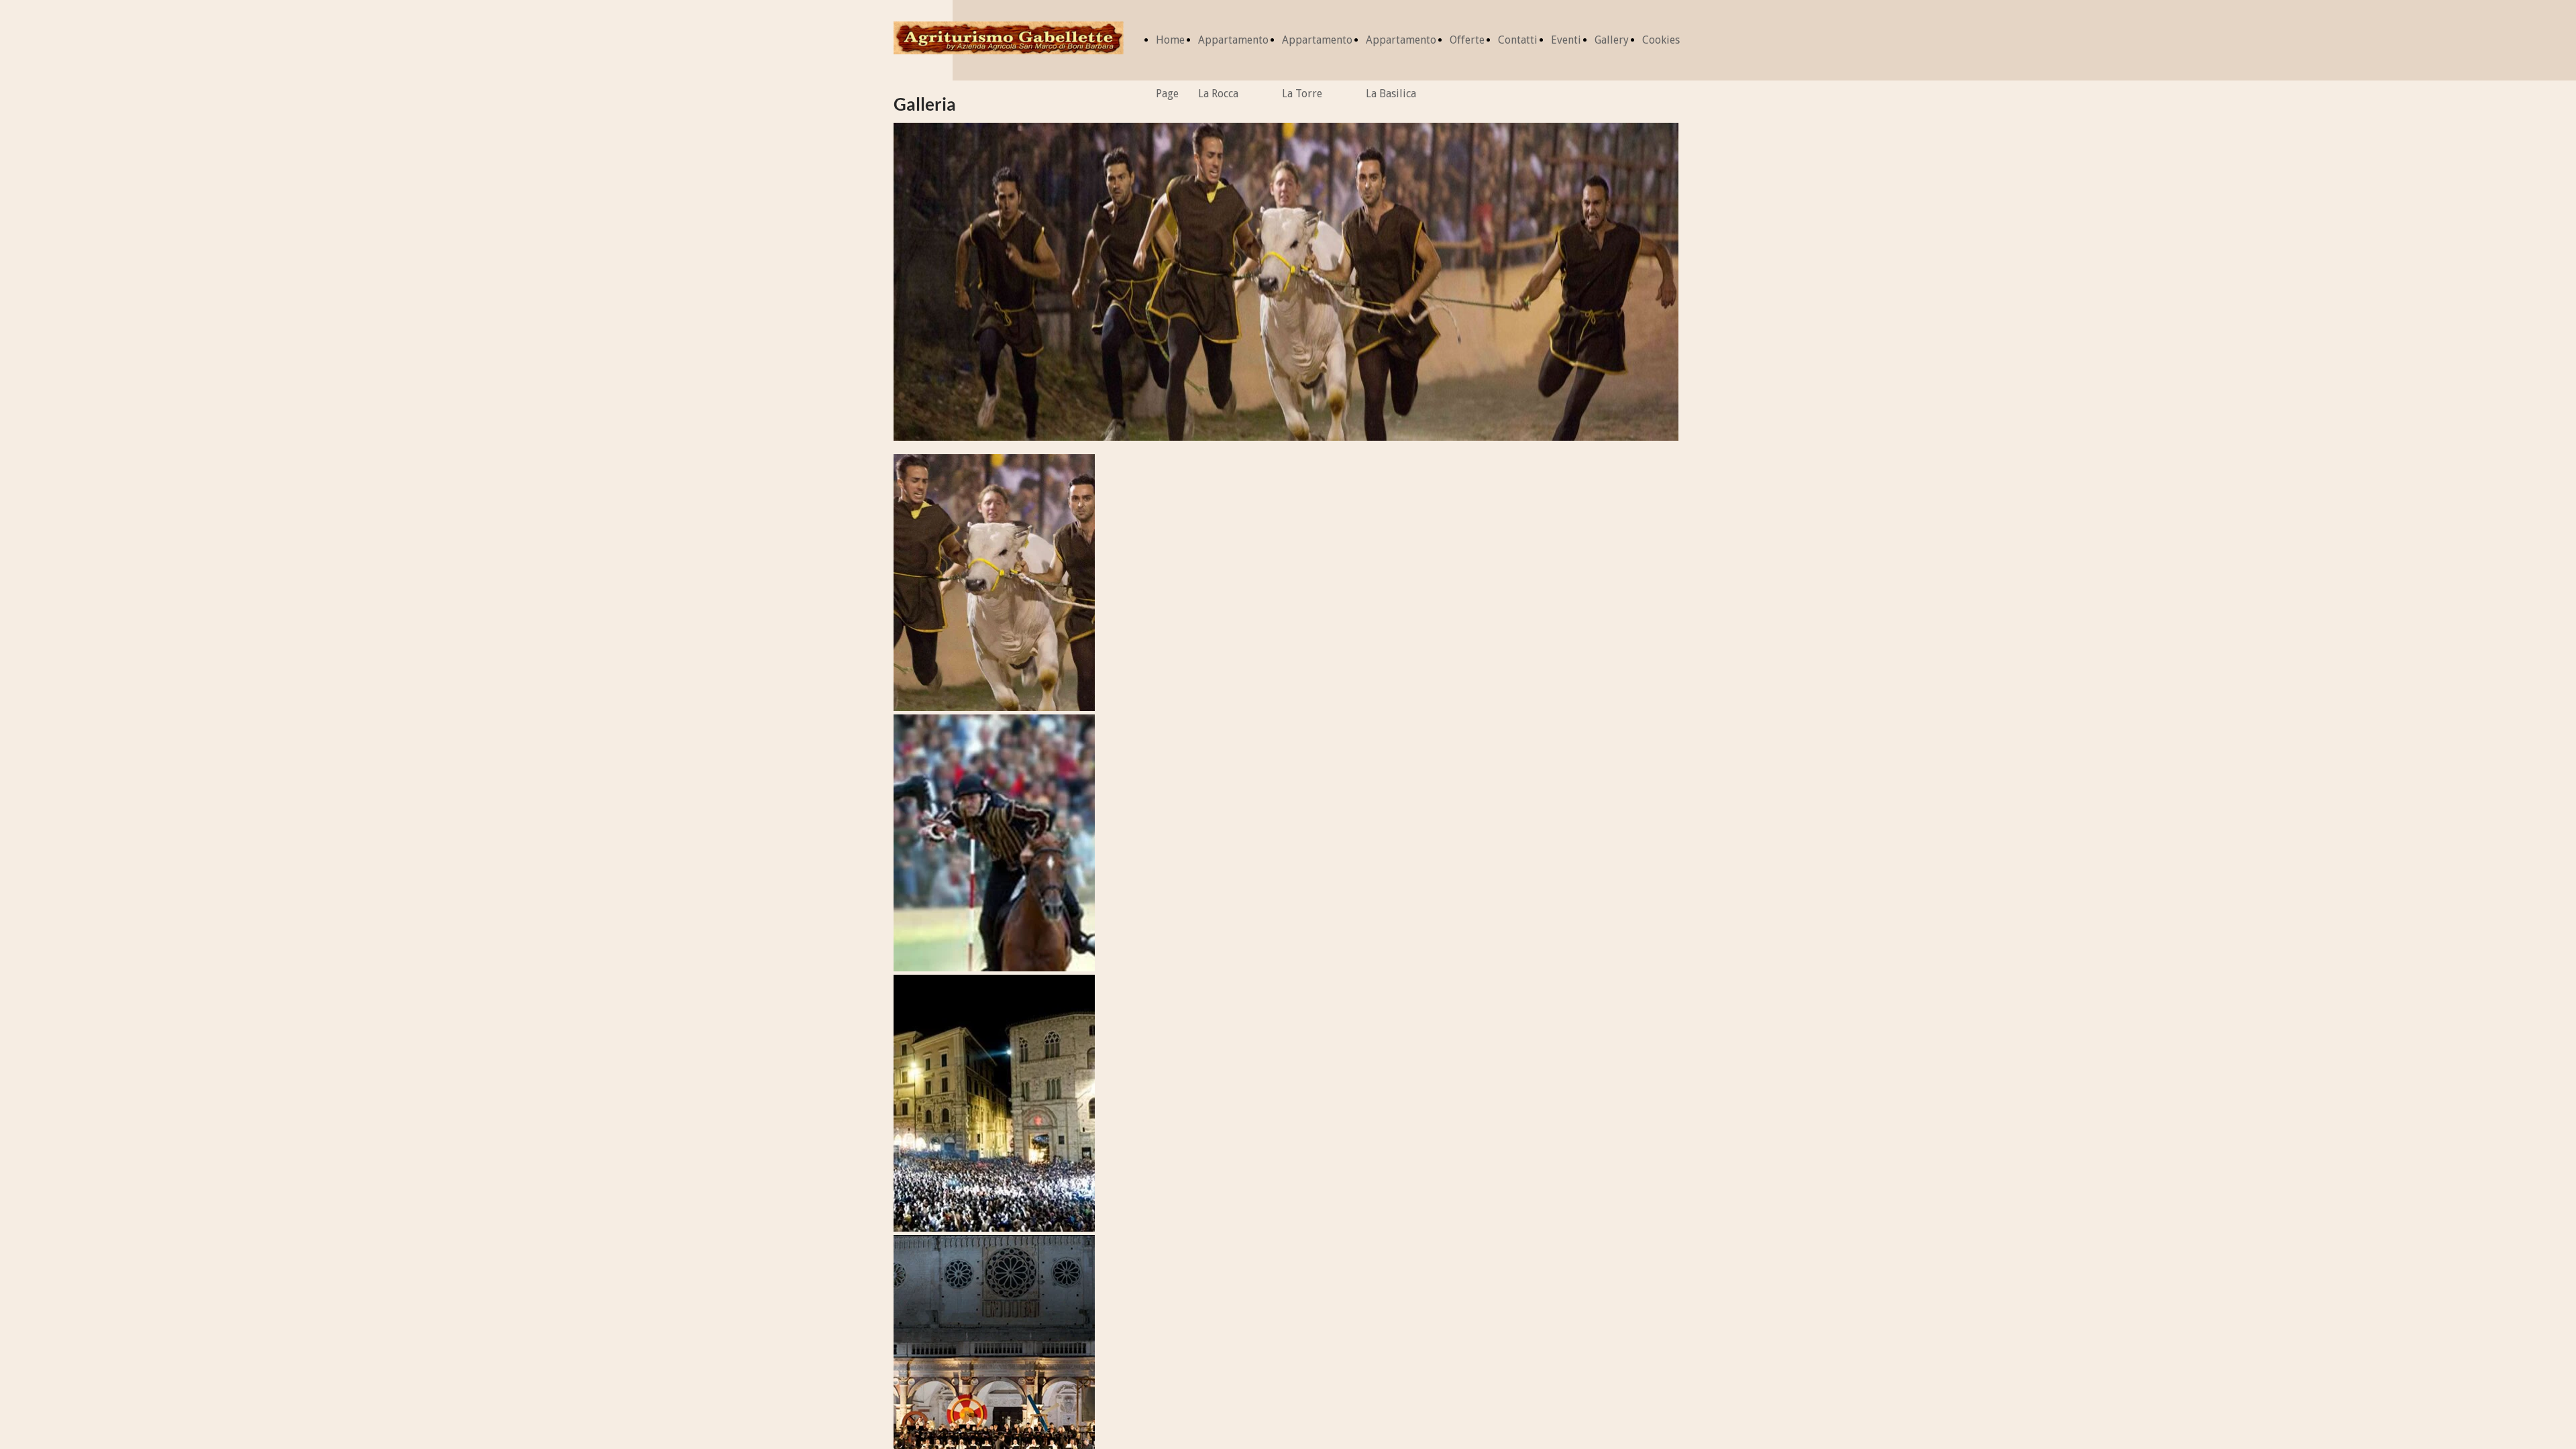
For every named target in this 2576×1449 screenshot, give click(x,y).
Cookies (1661, 40)
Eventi (1566, 40)
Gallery (1612, 40)
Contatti (1518, 40)
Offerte (1467, 40)
